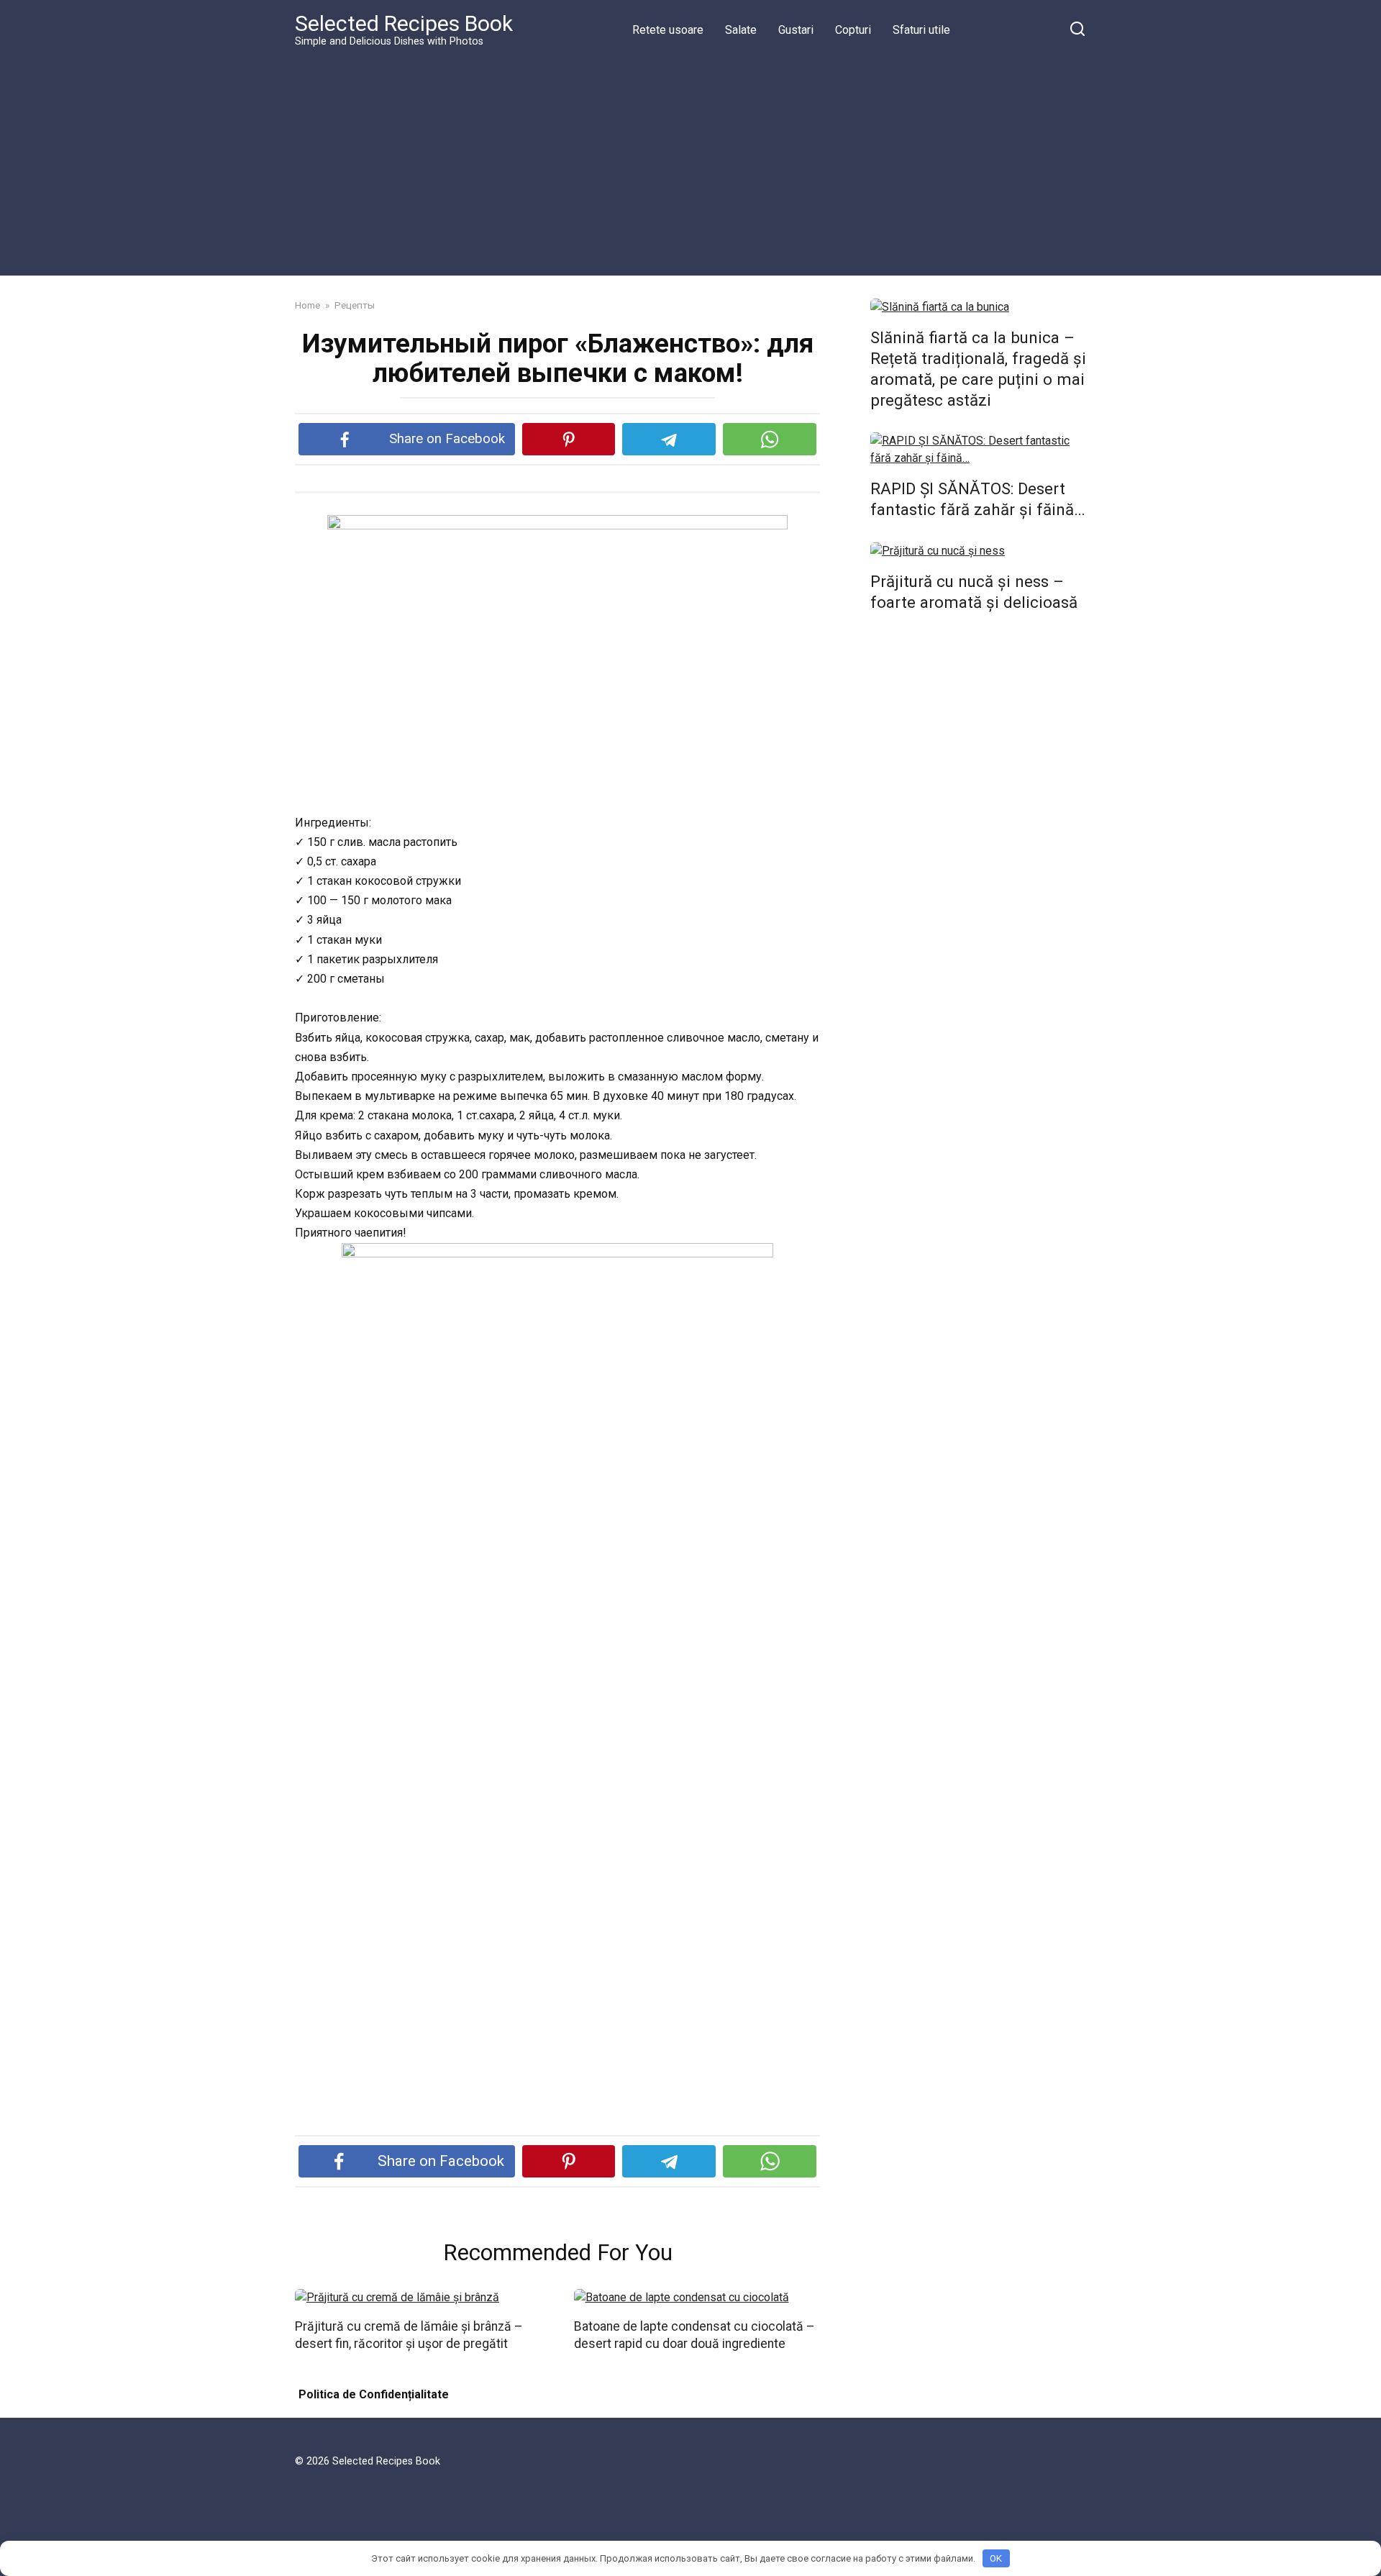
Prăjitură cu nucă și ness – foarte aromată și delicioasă (974, 592)
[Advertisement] (690, 161)
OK (996, 2558)
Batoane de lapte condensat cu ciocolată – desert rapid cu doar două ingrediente (694, 2335)
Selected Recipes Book (404, 23)
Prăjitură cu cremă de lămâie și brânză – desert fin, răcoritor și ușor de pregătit (409, 2335)
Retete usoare (668, 30)
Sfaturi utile (921, 30)
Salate (741, 30)
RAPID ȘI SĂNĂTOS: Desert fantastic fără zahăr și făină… (978, 499)
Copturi (853, 30)
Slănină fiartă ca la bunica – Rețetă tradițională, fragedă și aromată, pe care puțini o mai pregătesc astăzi (978, 369)
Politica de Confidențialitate (374, 2394)
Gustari (796, 30)
